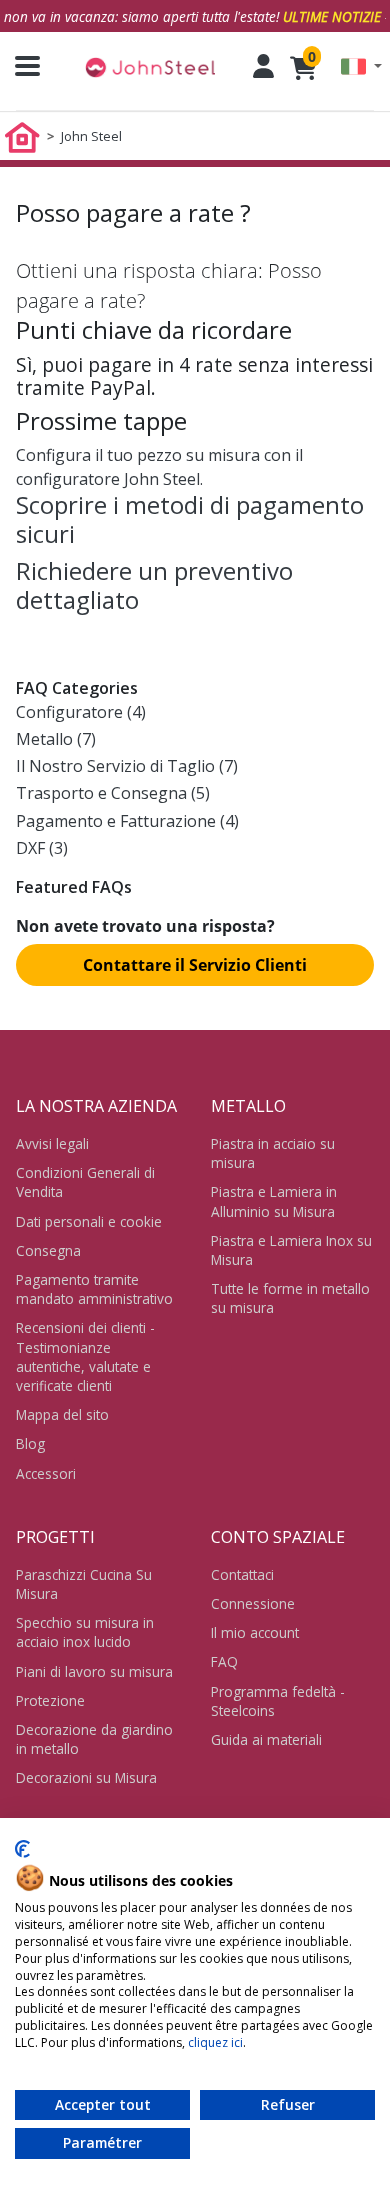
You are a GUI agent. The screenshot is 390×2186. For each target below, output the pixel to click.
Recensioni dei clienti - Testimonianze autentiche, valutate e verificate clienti (85, 1356)
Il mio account (255, 1632)
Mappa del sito (62, 1414)
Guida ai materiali (266, 1739)
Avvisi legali (52, 1143)
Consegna (48, 1250)
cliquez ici (215, 2042)
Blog (30, 1443)
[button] (361, 66)
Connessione (253, 1603)
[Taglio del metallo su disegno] (150, 66)
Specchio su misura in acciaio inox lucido (85, 1632)
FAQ (224, 1661)
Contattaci (242, 1574)
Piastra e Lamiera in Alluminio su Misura (274, 1201)
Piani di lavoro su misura (94, 1671)
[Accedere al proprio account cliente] (263, 66)
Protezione (50, 1700)
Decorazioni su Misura (86, 1777)
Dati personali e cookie (89, 1221)
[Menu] (20, 66)
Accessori (46, 1473)
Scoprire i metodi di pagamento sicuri (190, 519)
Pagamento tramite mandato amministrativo (94, 1289)
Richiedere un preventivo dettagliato (154, 585)
